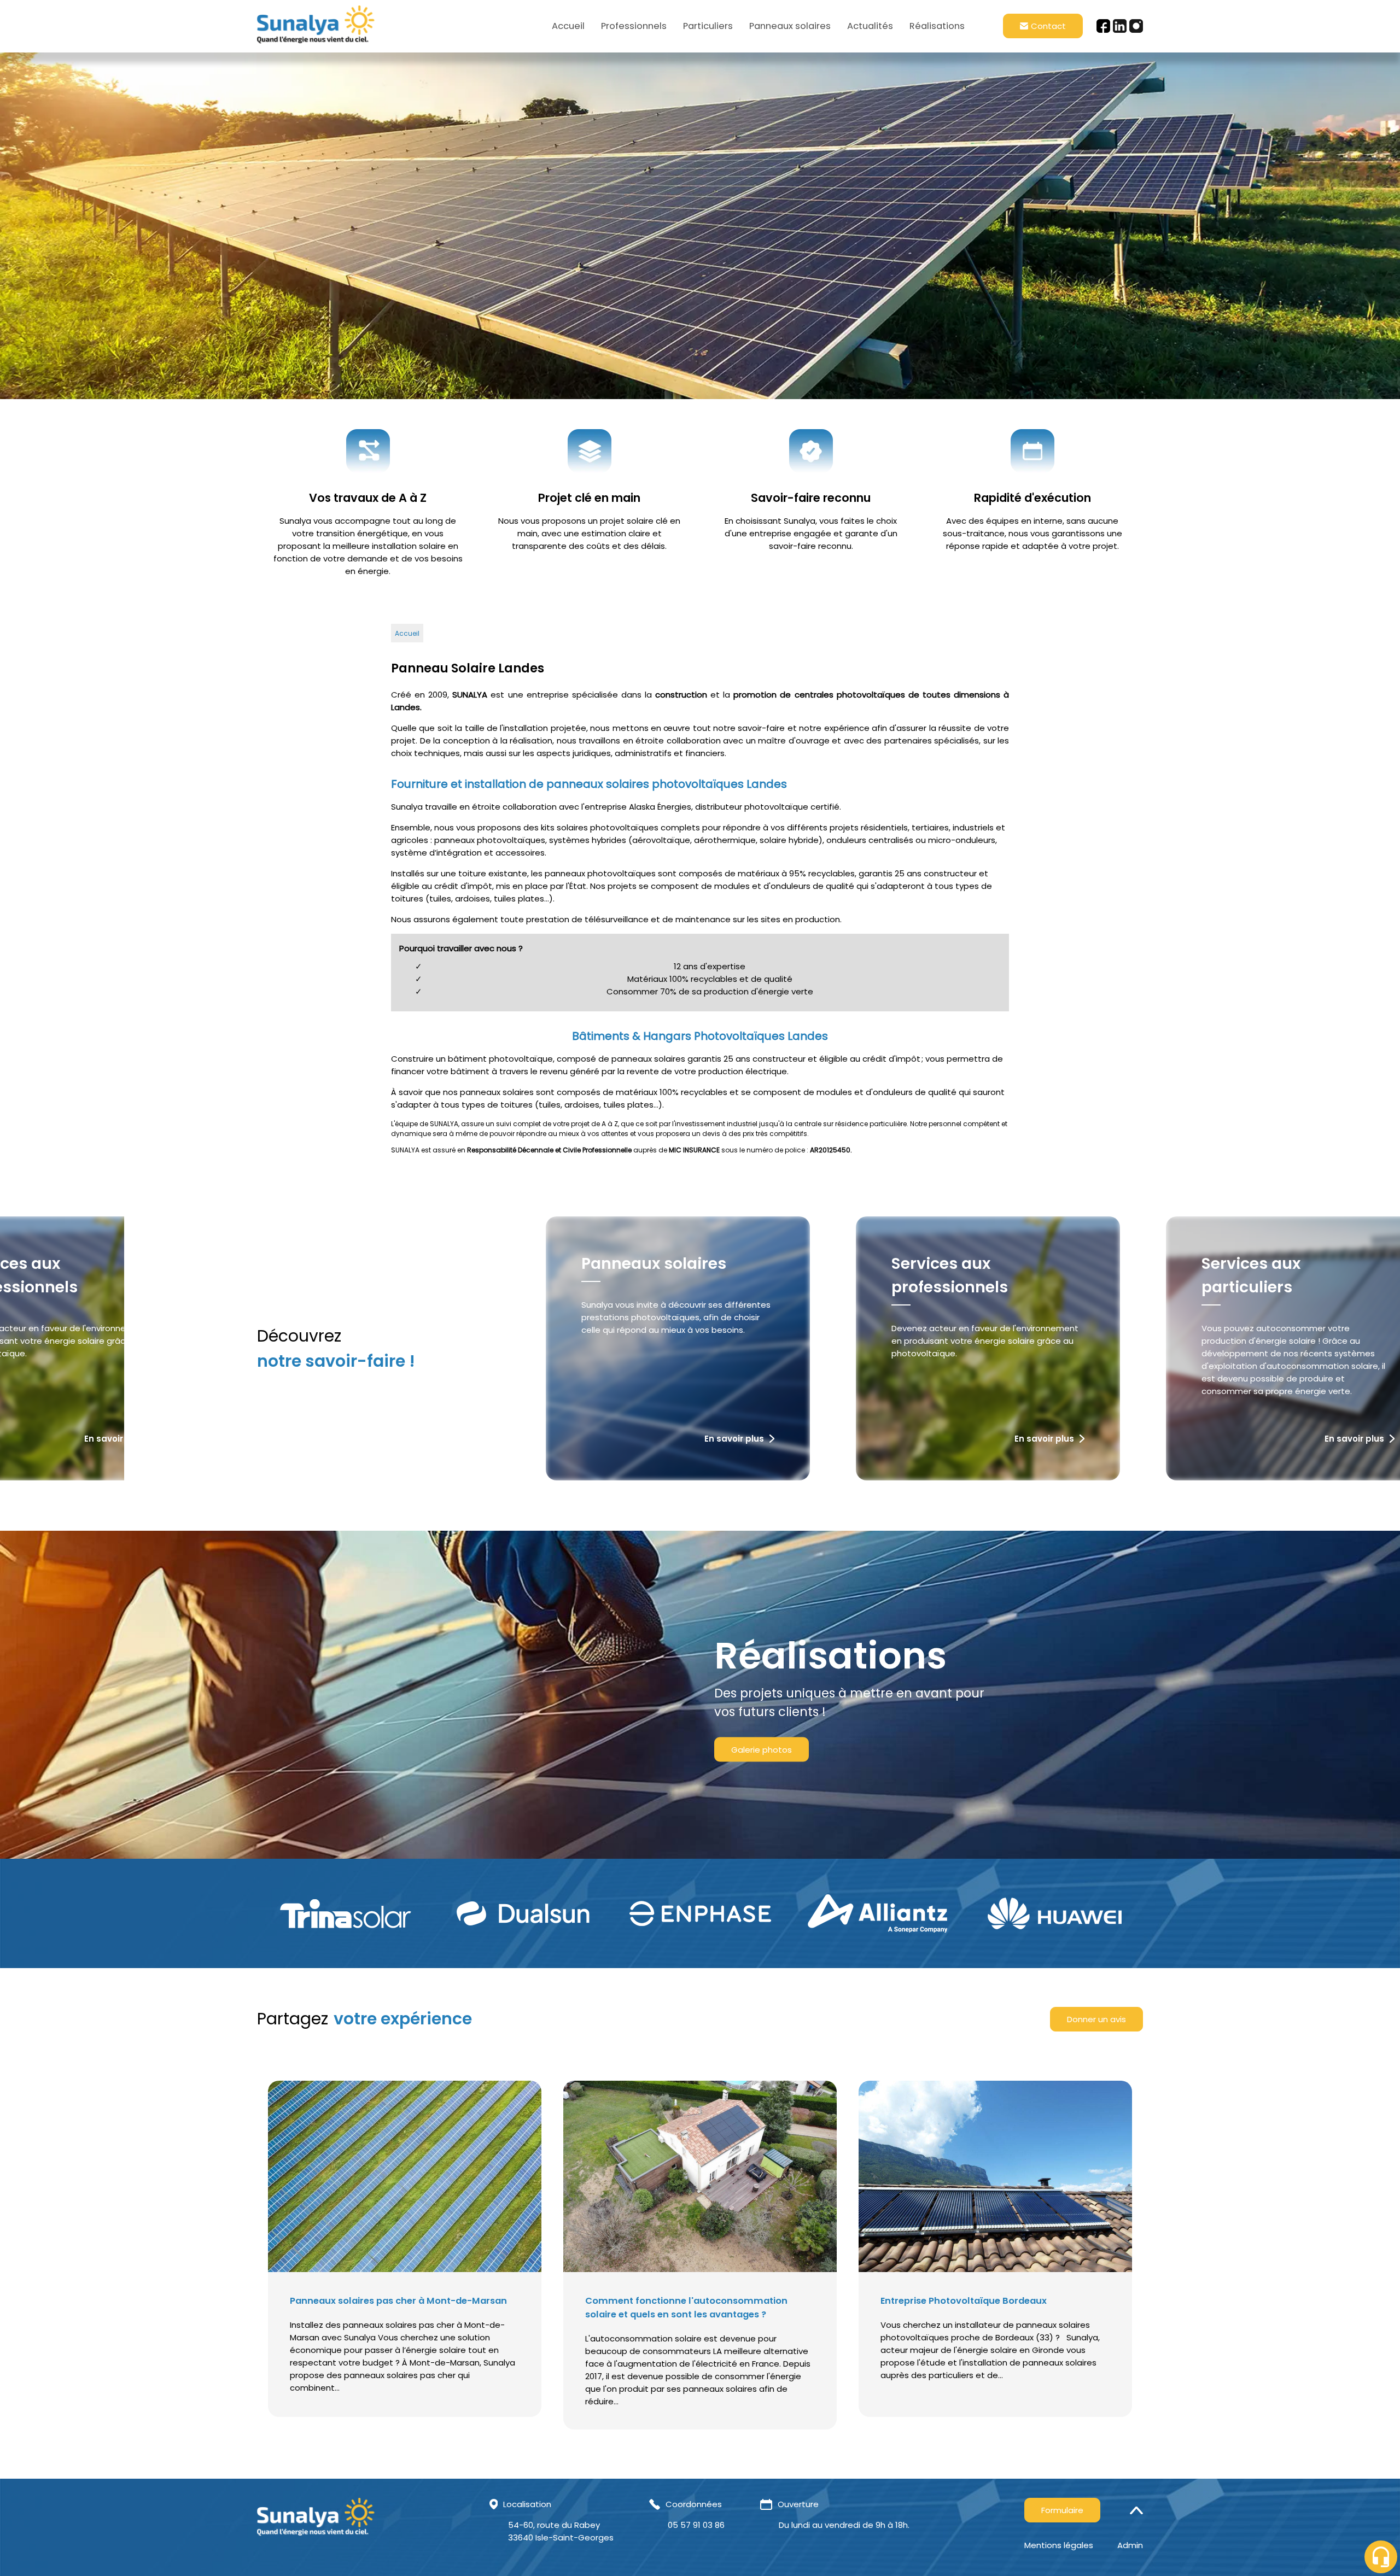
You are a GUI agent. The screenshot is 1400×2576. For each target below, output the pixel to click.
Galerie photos (762, 1750)
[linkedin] (1120, 26)
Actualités (870, 26)
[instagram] (1136, 26)
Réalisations (937, 26)
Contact (1048, 26)
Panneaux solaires (790, 26)
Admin (1130, 2545)
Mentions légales (1059, 2545)
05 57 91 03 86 (696, 2525)
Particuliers (708, 26)
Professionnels (634, 26)
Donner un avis (1096, 2019)
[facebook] (1103, 26)
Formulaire (1062, 2510)
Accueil (568, 26)
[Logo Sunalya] (316, 26)
